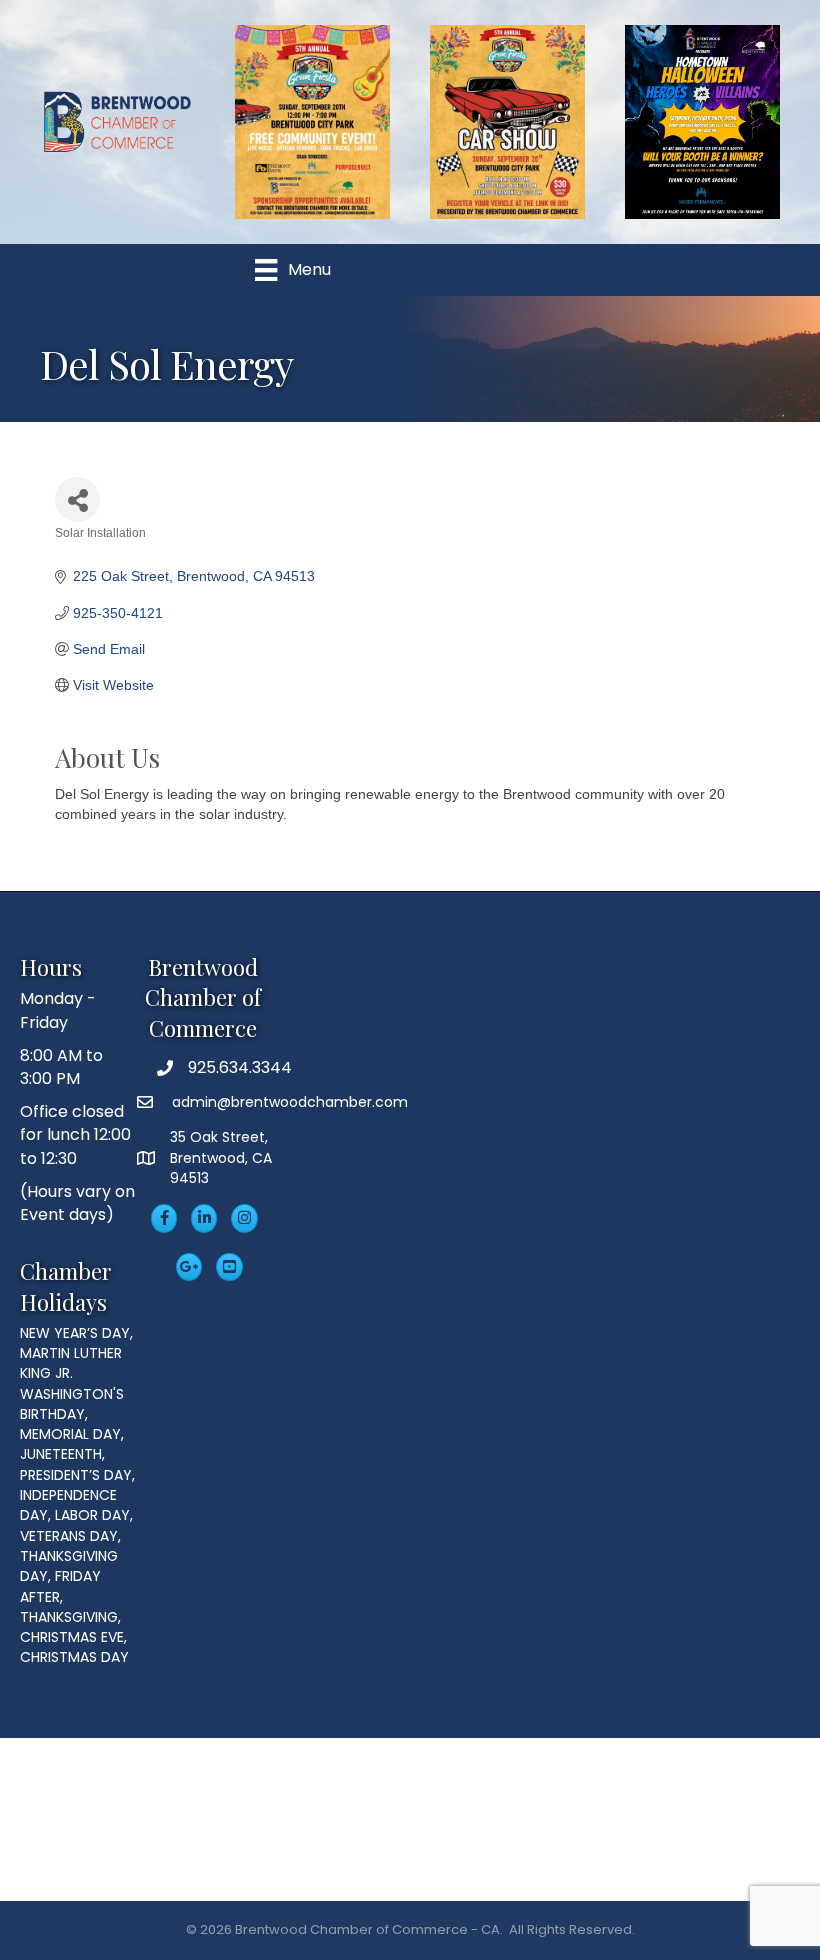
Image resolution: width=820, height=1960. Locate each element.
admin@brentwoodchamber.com (288, 1102)
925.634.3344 (240, 1067)
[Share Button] (77, 499)
